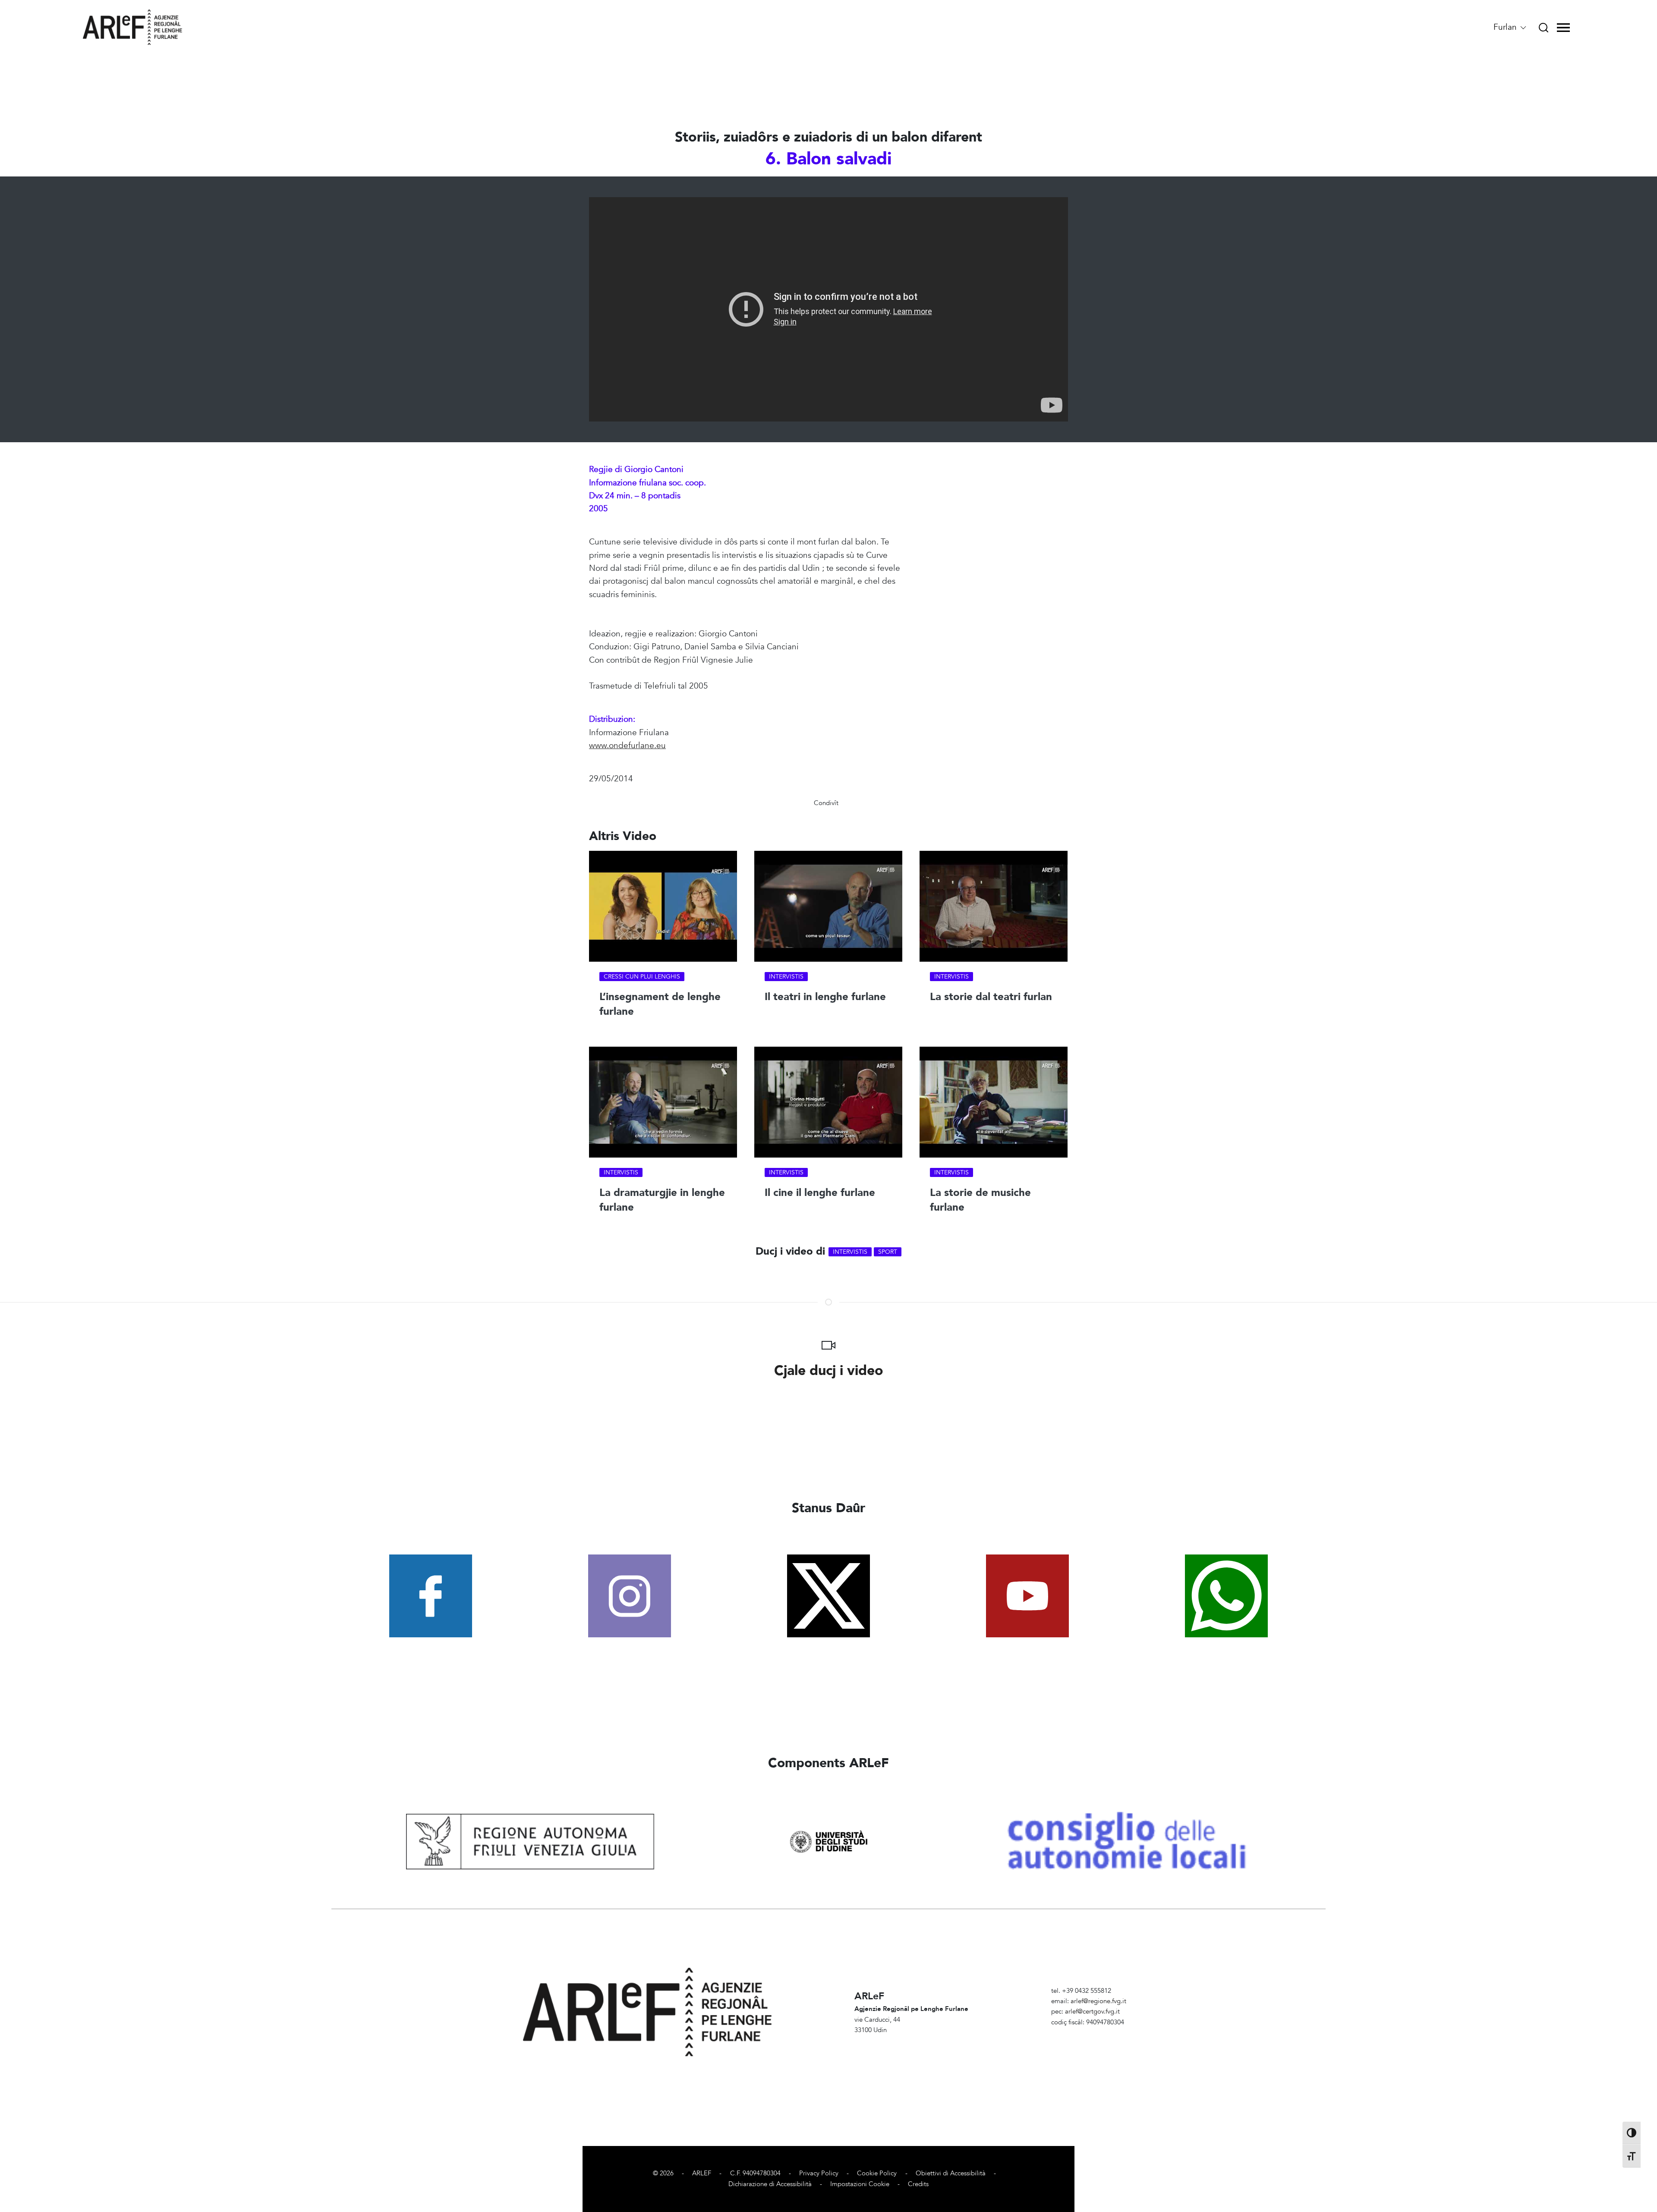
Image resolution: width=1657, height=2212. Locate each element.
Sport (888, 1252)
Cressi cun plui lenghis (642, 977)
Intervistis (786, 977)
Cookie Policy (877, 2173)
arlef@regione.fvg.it (1098, 2001)
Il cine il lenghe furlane (820, 1193)
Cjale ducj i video (829, 1371)
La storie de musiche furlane (980, 1200)
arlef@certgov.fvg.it (1092, 2012)
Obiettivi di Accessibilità (951, 2173)
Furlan (1506, 27)
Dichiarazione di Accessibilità (770, 2184)
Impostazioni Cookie (860, 2184)
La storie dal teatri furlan (991, 997)
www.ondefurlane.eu (627, 746)
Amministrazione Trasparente (1093, 2033)
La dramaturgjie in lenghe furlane (662, 1200)
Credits (918, 2184)
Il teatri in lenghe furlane (825, 997)
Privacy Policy (819, 2173)
